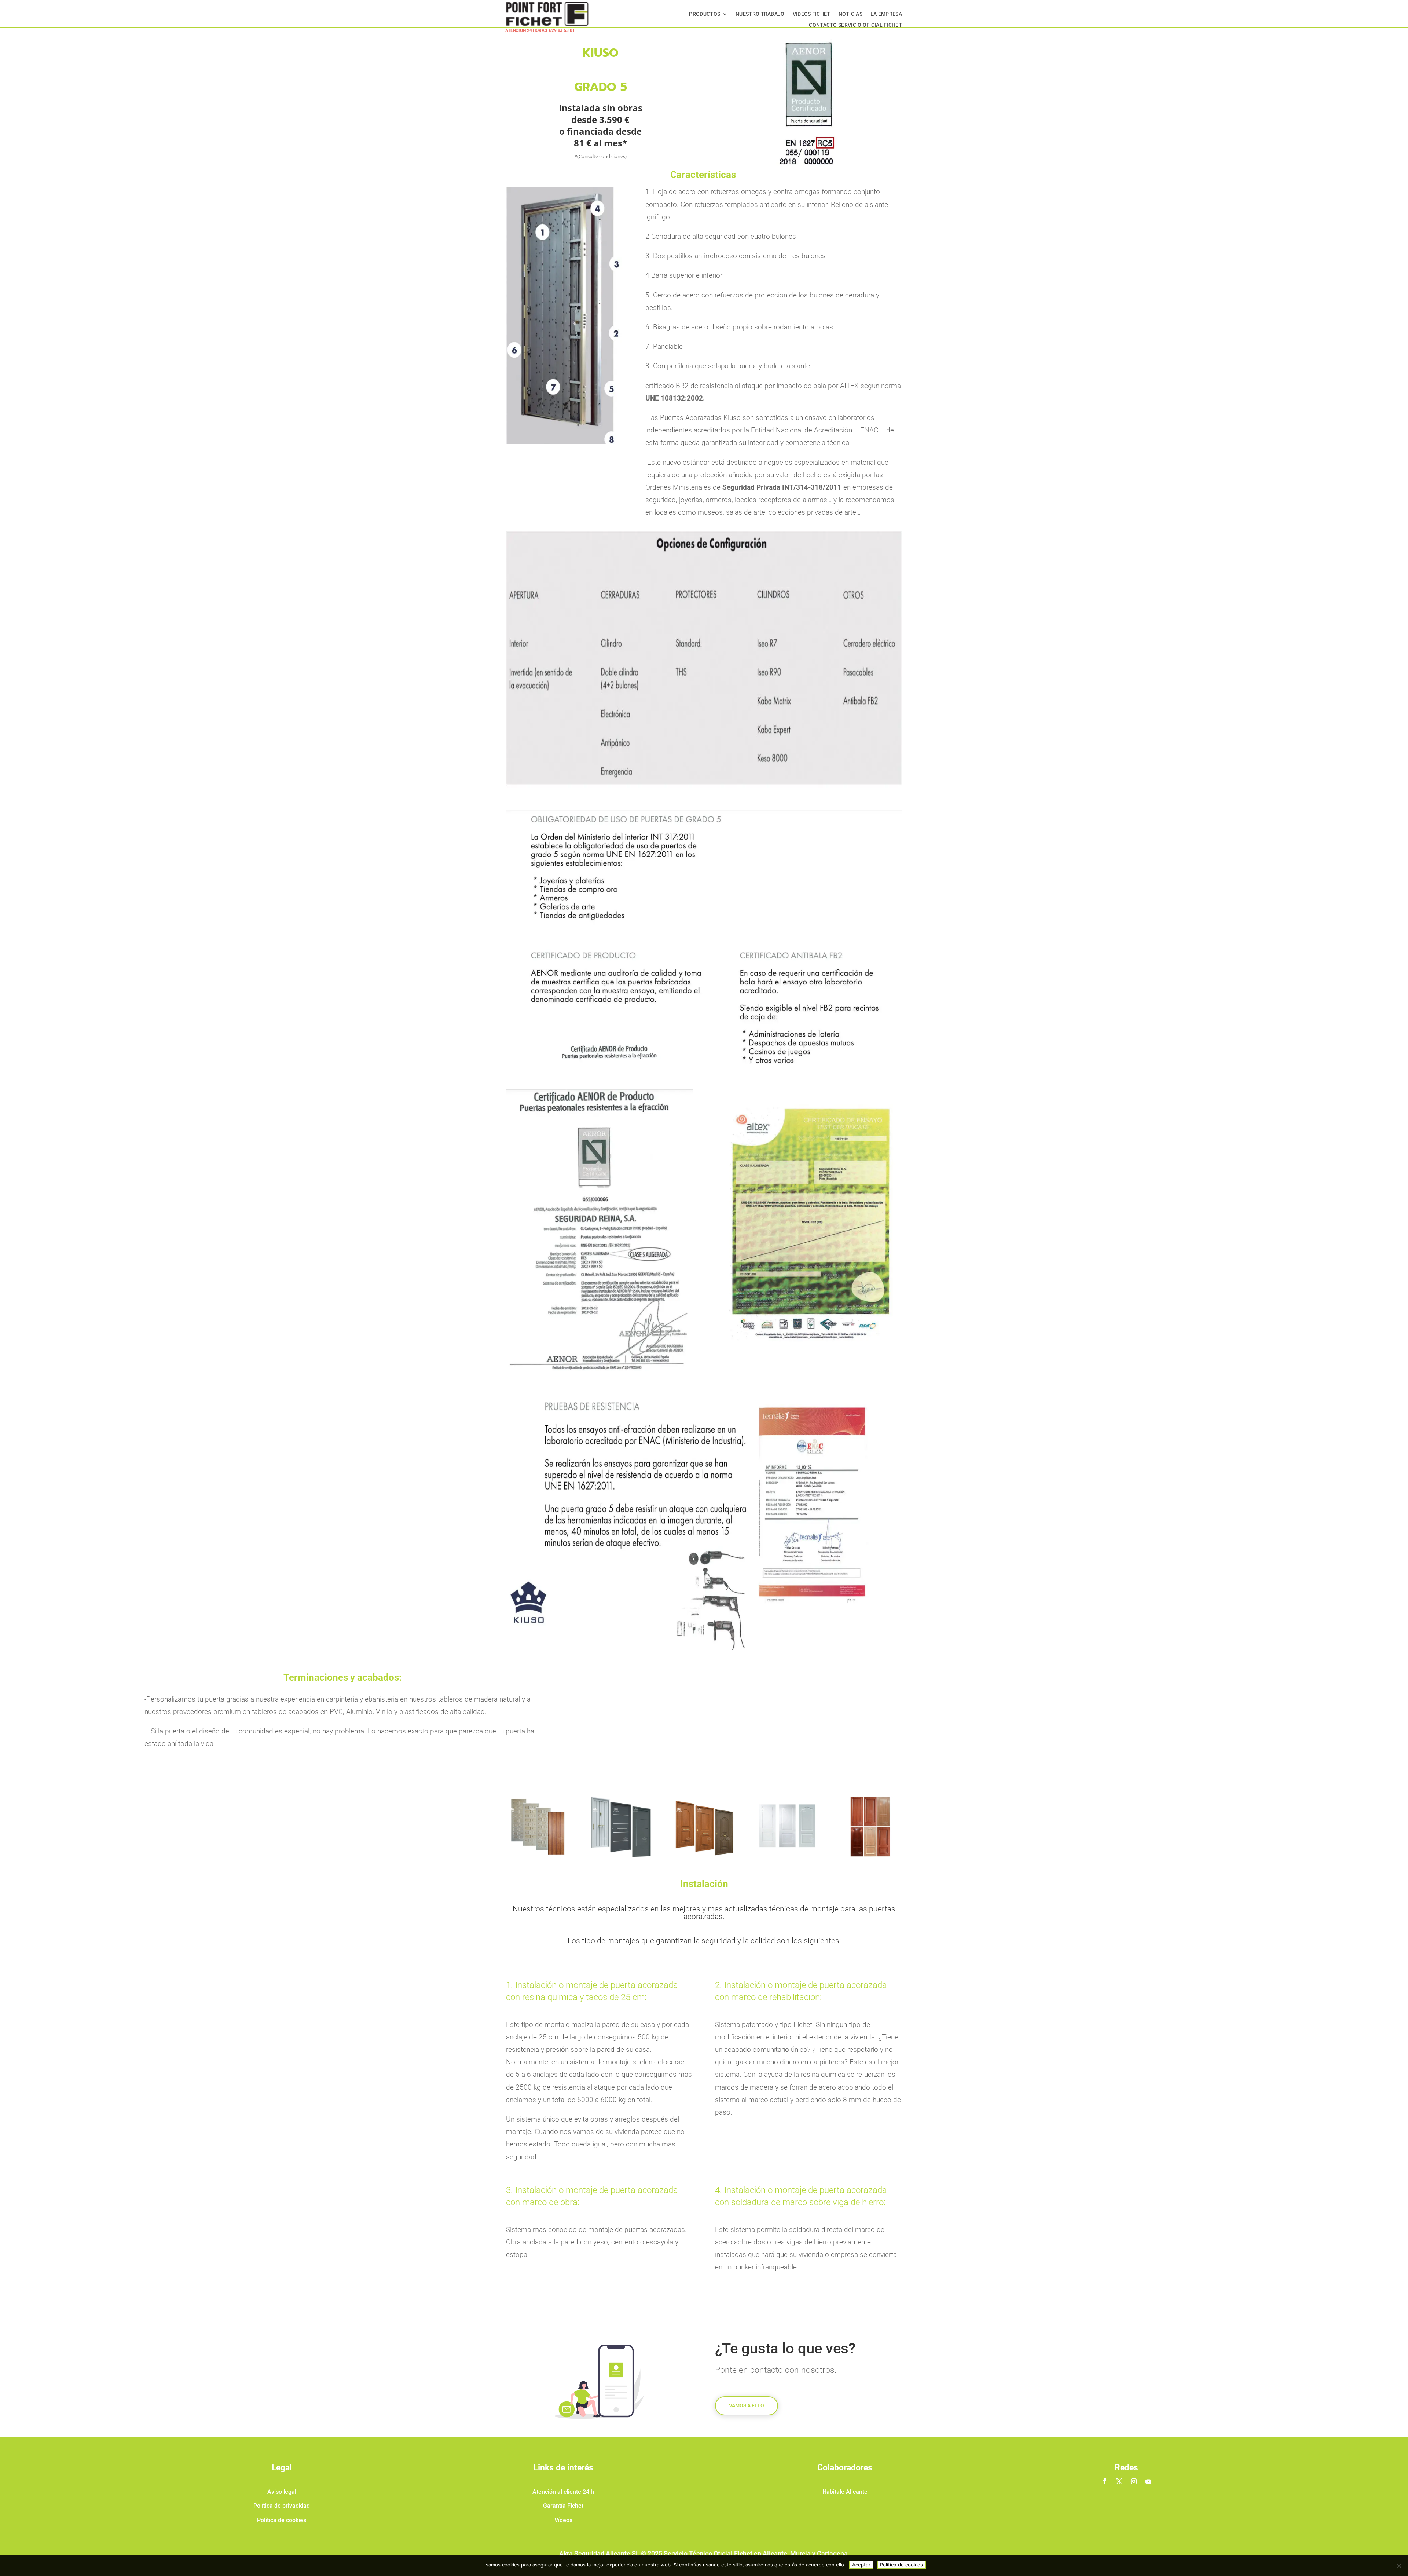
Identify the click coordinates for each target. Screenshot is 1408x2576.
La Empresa (886, 14)
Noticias (850, 14)
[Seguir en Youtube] (1148, 2481)
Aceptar (861, 2565)
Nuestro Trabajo (760, 14)
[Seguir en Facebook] (1104, 2481)
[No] (1399, 2566)
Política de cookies (901, 2565)
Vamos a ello (747, 2405)
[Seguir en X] (1119, 2481)
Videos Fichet (812, 14)
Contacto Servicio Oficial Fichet (855, 25)
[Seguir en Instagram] (1134, 2481)
